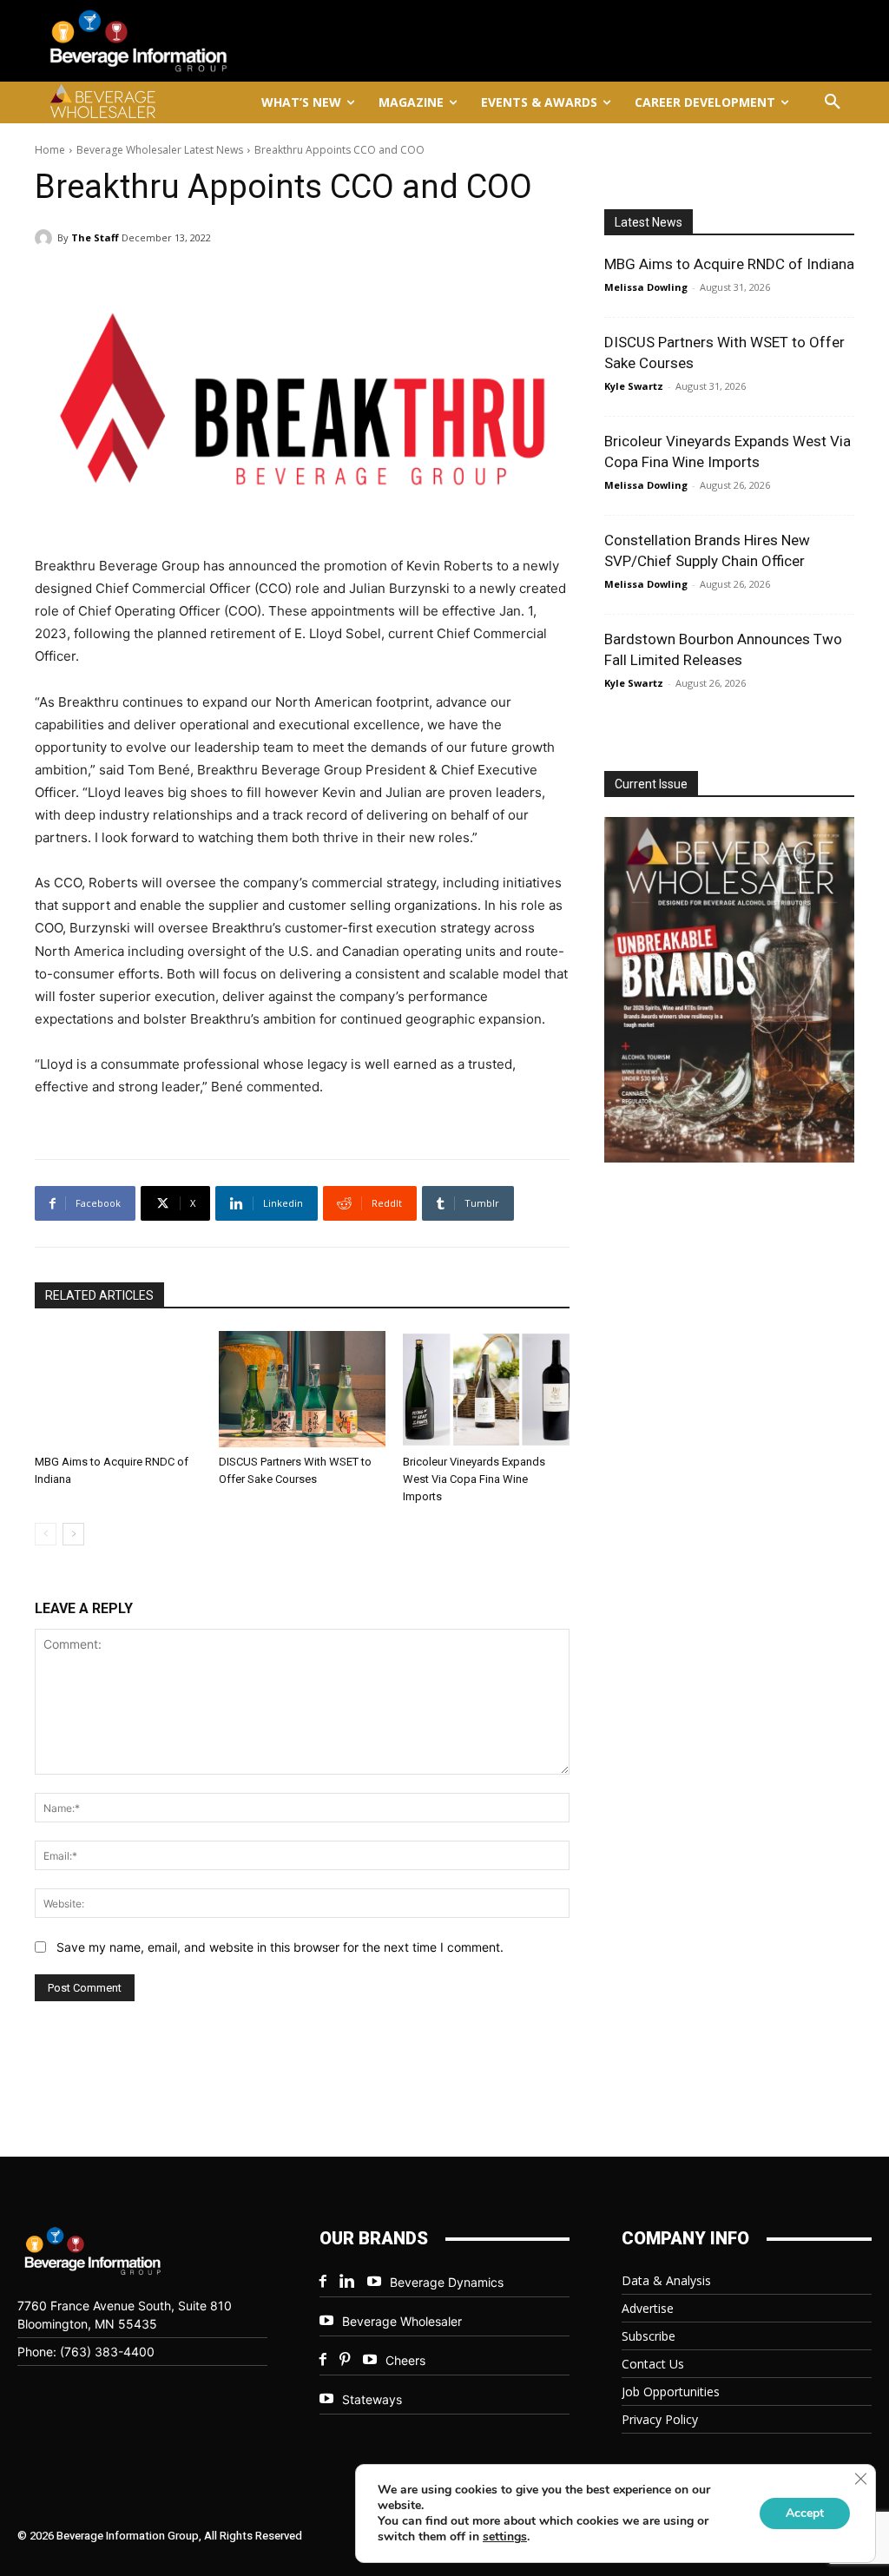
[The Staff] (46, 238)
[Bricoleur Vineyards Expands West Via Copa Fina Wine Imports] (486, 1389)
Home (50, 150)
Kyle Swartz (634, 386)
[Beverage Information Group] (167, 41)
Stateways (372, 2399)
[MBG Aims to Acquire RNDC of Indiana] (118, 1389)
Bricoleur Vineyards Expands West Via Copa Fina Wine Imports (474, 1479)
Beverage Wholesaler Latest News (160, 150)
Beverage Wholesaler (402, 2321)
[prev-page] (46, 1534)
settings (505, 2537)
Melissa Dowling (646, 287)
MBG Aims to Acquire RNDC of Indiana (729, 264)
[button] (833, 102)
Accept (805, 2513)
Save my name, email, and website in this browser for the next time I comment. (280, 1947)
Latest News (649, 222)
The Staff (95, 237)
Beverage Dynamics (447, 2282)
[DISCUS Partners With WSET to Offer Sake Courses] (302, 1389)
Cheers (405, 2360)
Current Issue (651, 784)
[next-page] (73, 1534)
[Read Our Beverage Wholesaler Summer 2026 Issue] (733, 992)
